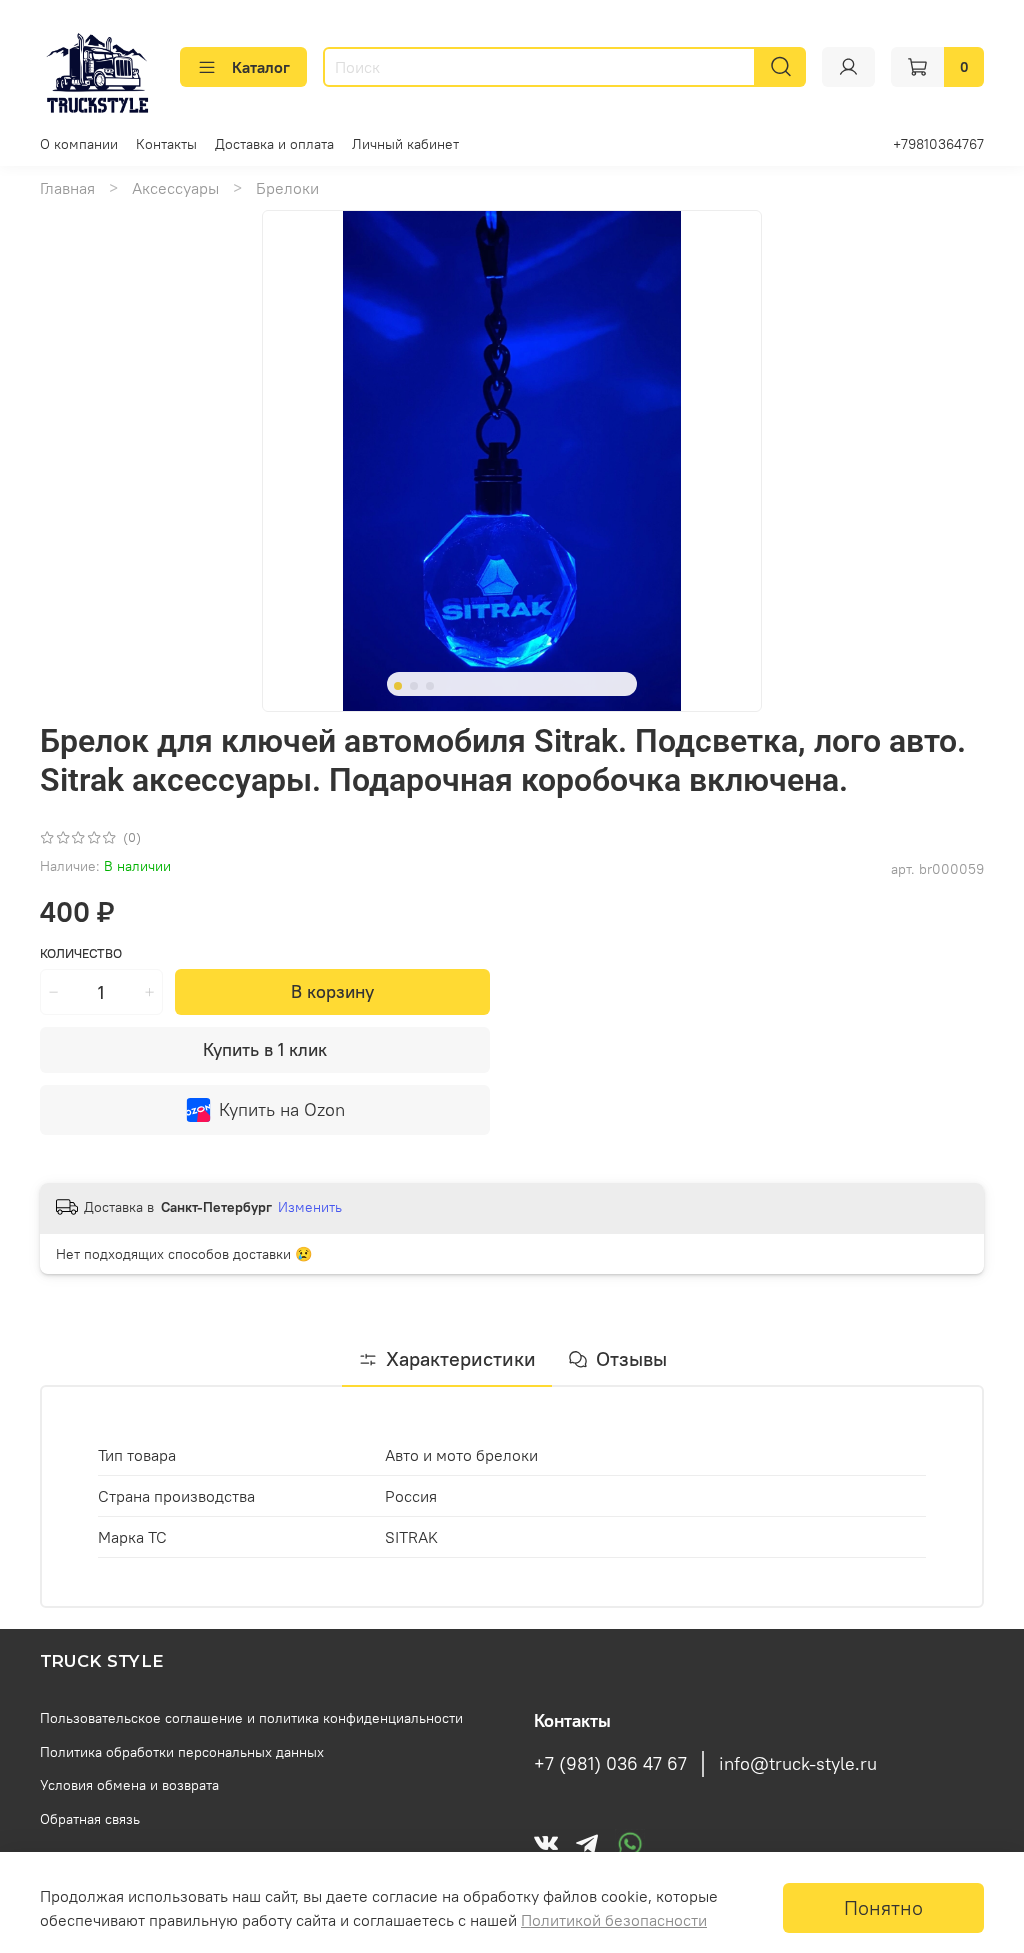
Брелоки (287, 188)
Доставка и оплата (274, 144)
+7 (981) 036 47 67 (610, 1764)
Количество (81, 953)
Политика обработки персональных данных (182, 1752)
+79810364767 (938, 144)
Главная (67, 188)
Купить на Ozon (282, 1109)
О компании (79, 144)
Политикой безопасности (614, 1920)
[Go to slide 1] (398, 686)
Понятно (883, 1907)
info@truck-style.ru (798, 1764)
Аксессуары (175, 188)
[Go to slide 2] (414, 686)
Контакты (166, 144)
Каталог (261, 67)
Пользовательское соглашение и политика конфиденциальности (251, 1718)
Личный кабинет (405, 144)
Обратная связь (90, 1819)
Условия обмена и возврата (129, 1785)
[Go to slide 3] (430, 686)
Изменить (310, 1207)
